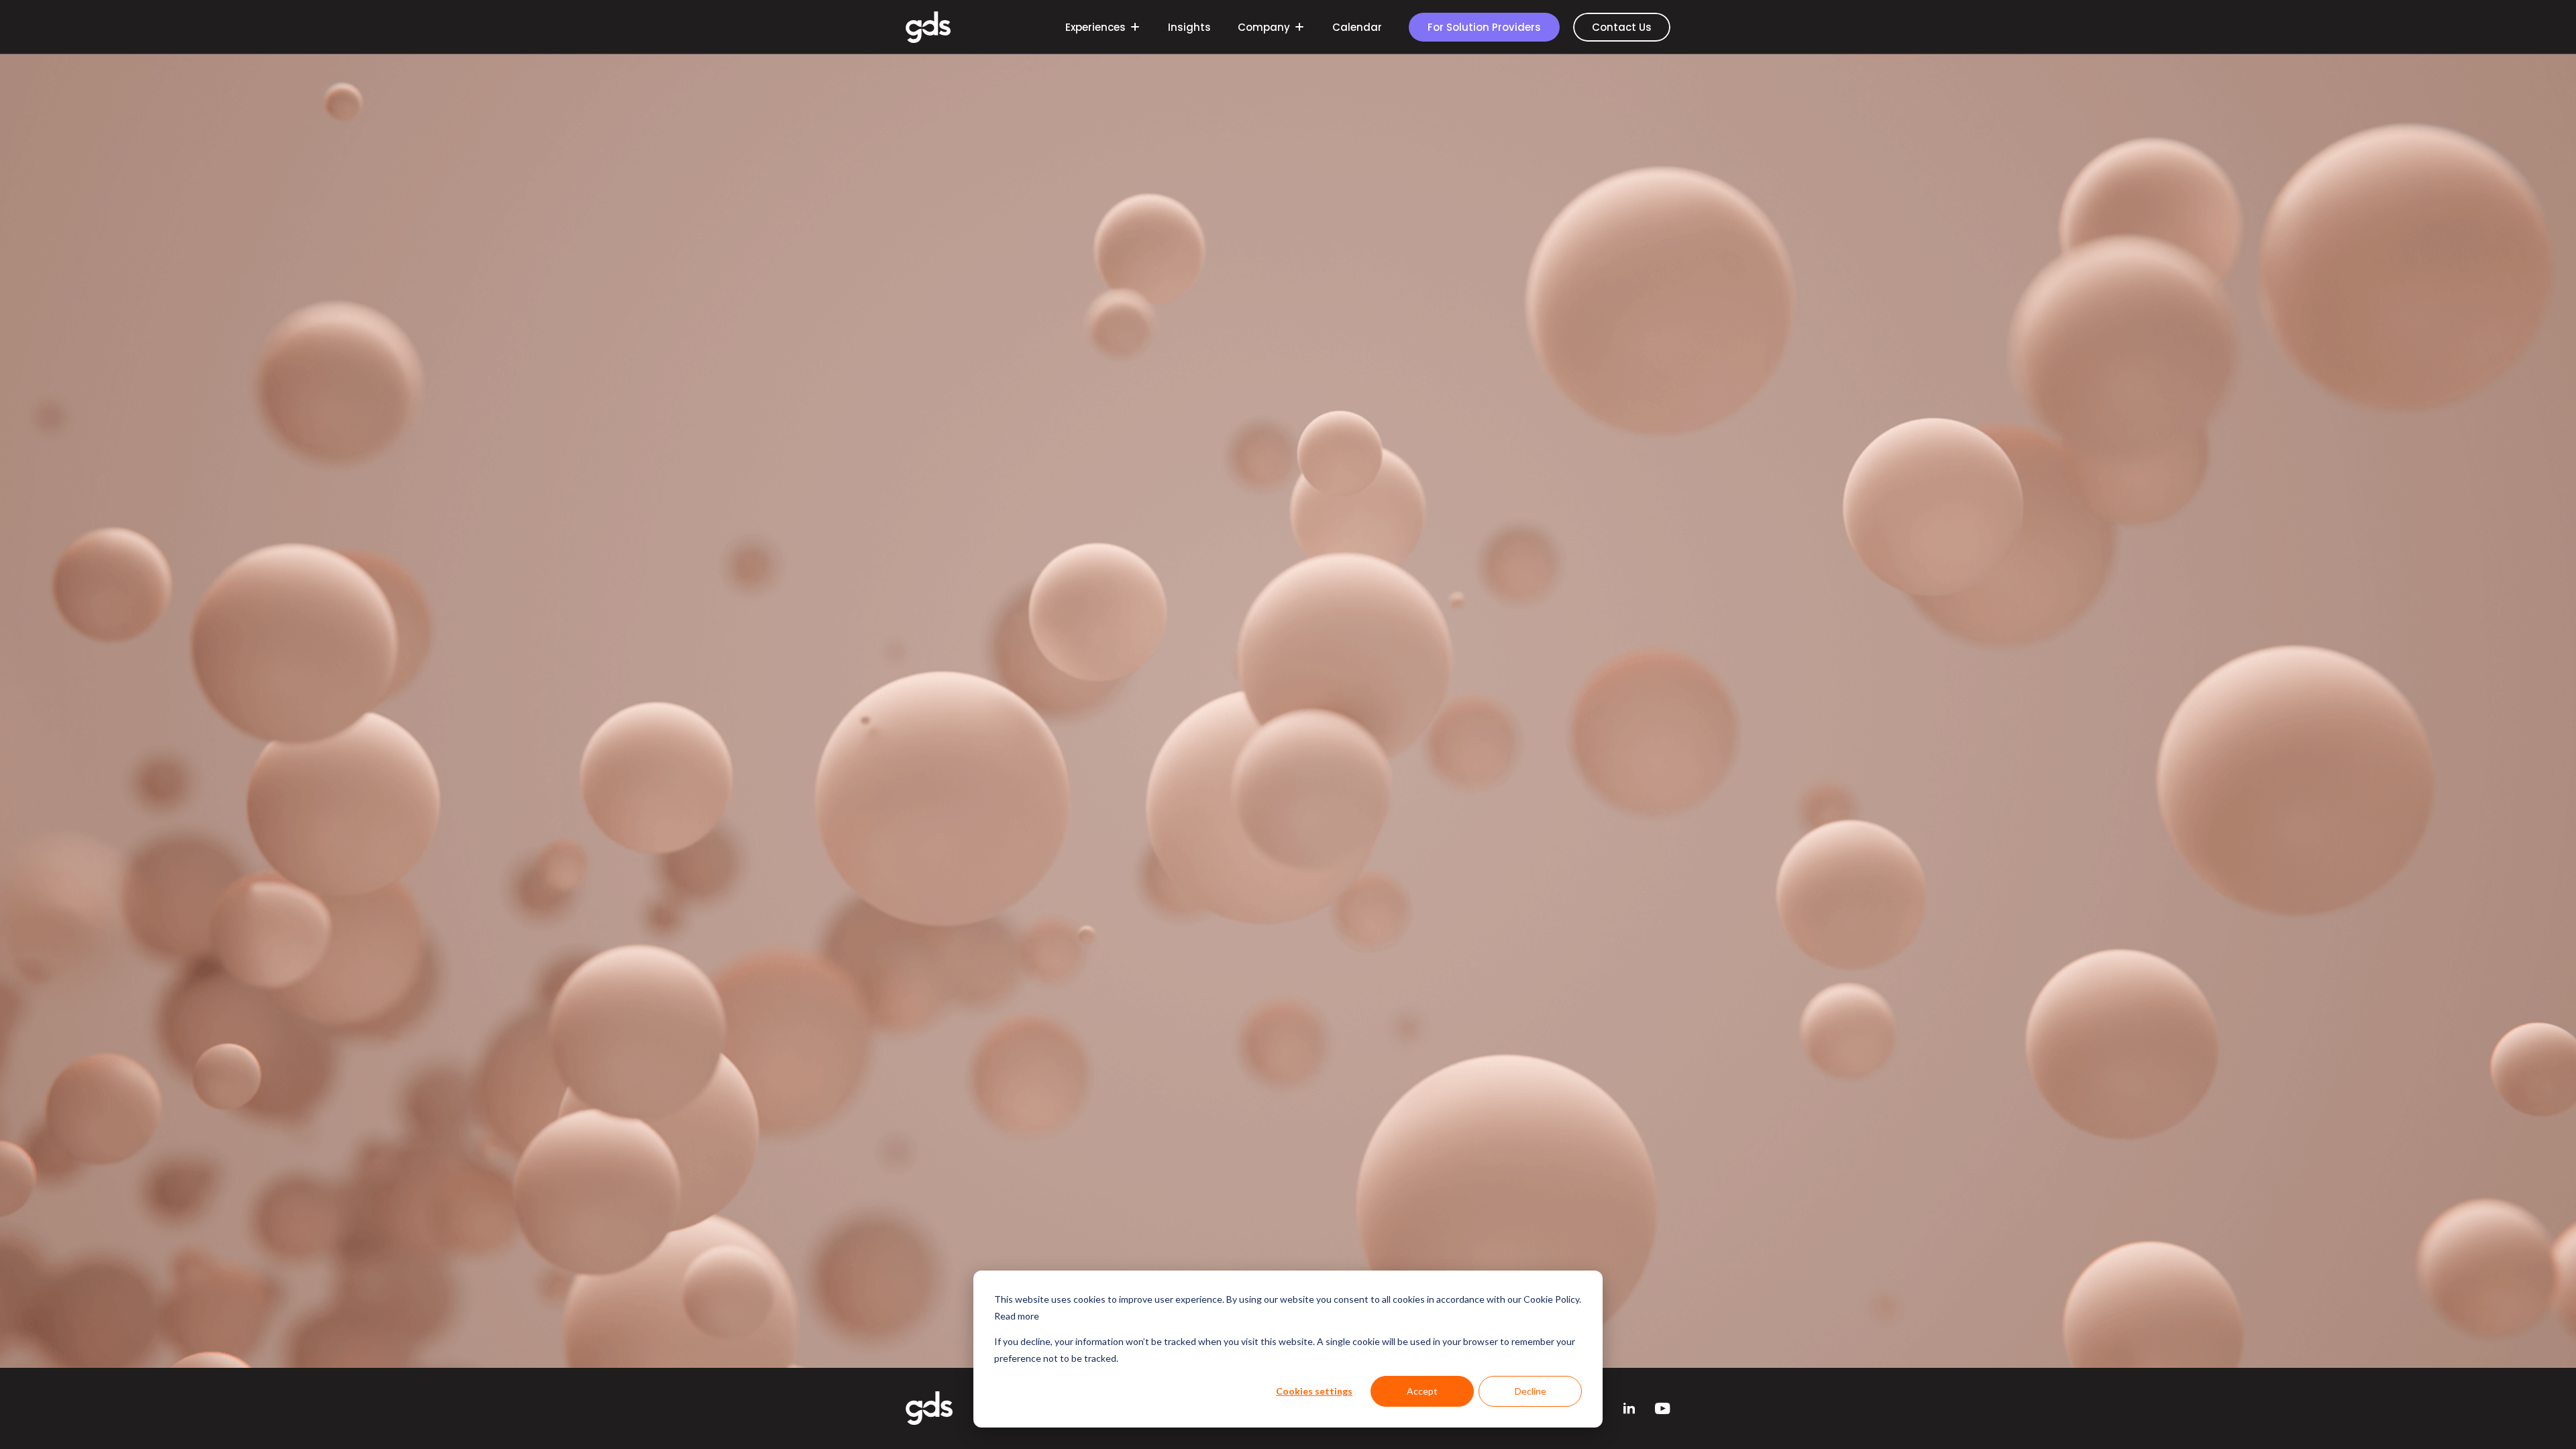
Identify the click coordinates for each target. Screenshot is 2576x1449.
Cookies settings (1314, 1391)
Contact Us (1622, 27)
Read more (1017, 1316)
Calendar (1357, 27)
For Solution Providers (1484, 27)
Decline (1531, 1391)
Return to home (1288, 807)
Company (1264, 27)
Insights (1189, 27)
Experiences (1095, 27)
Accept (1422, 1391)
